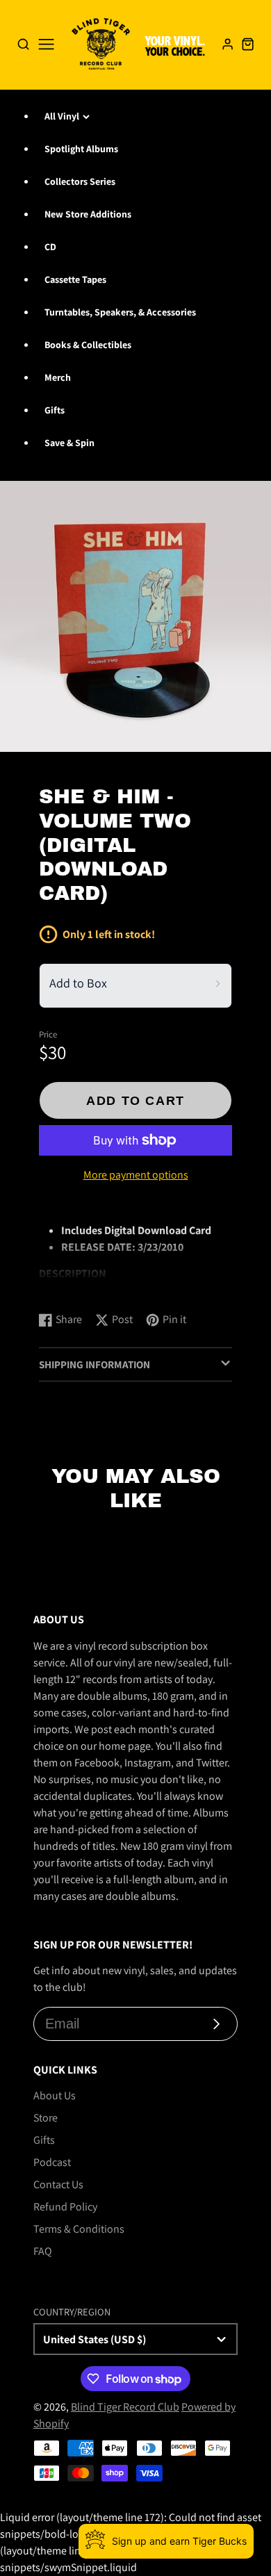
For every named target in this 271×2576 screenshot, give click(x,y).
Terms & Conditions (79, 2229)
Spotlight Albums (81, 149)
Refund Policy (65, 2207)
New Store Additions (88, 214)
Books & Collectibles (88, 345)
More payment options (136, 1175)
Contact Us (58, 2184)
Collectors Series (80, 181)
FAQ (43, 2251)
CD (50, 247)
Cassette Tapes (75, 279)
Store (46, 2118)
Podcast (52, 2162)
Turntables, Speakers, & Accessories (120, 312)
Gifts (55, 410)
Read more (66, 1287)
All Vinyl (62, 116)
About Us (55, 2095)
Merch (58, 377)
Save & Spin (69, 443)
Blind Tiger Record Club (125, 2407)
